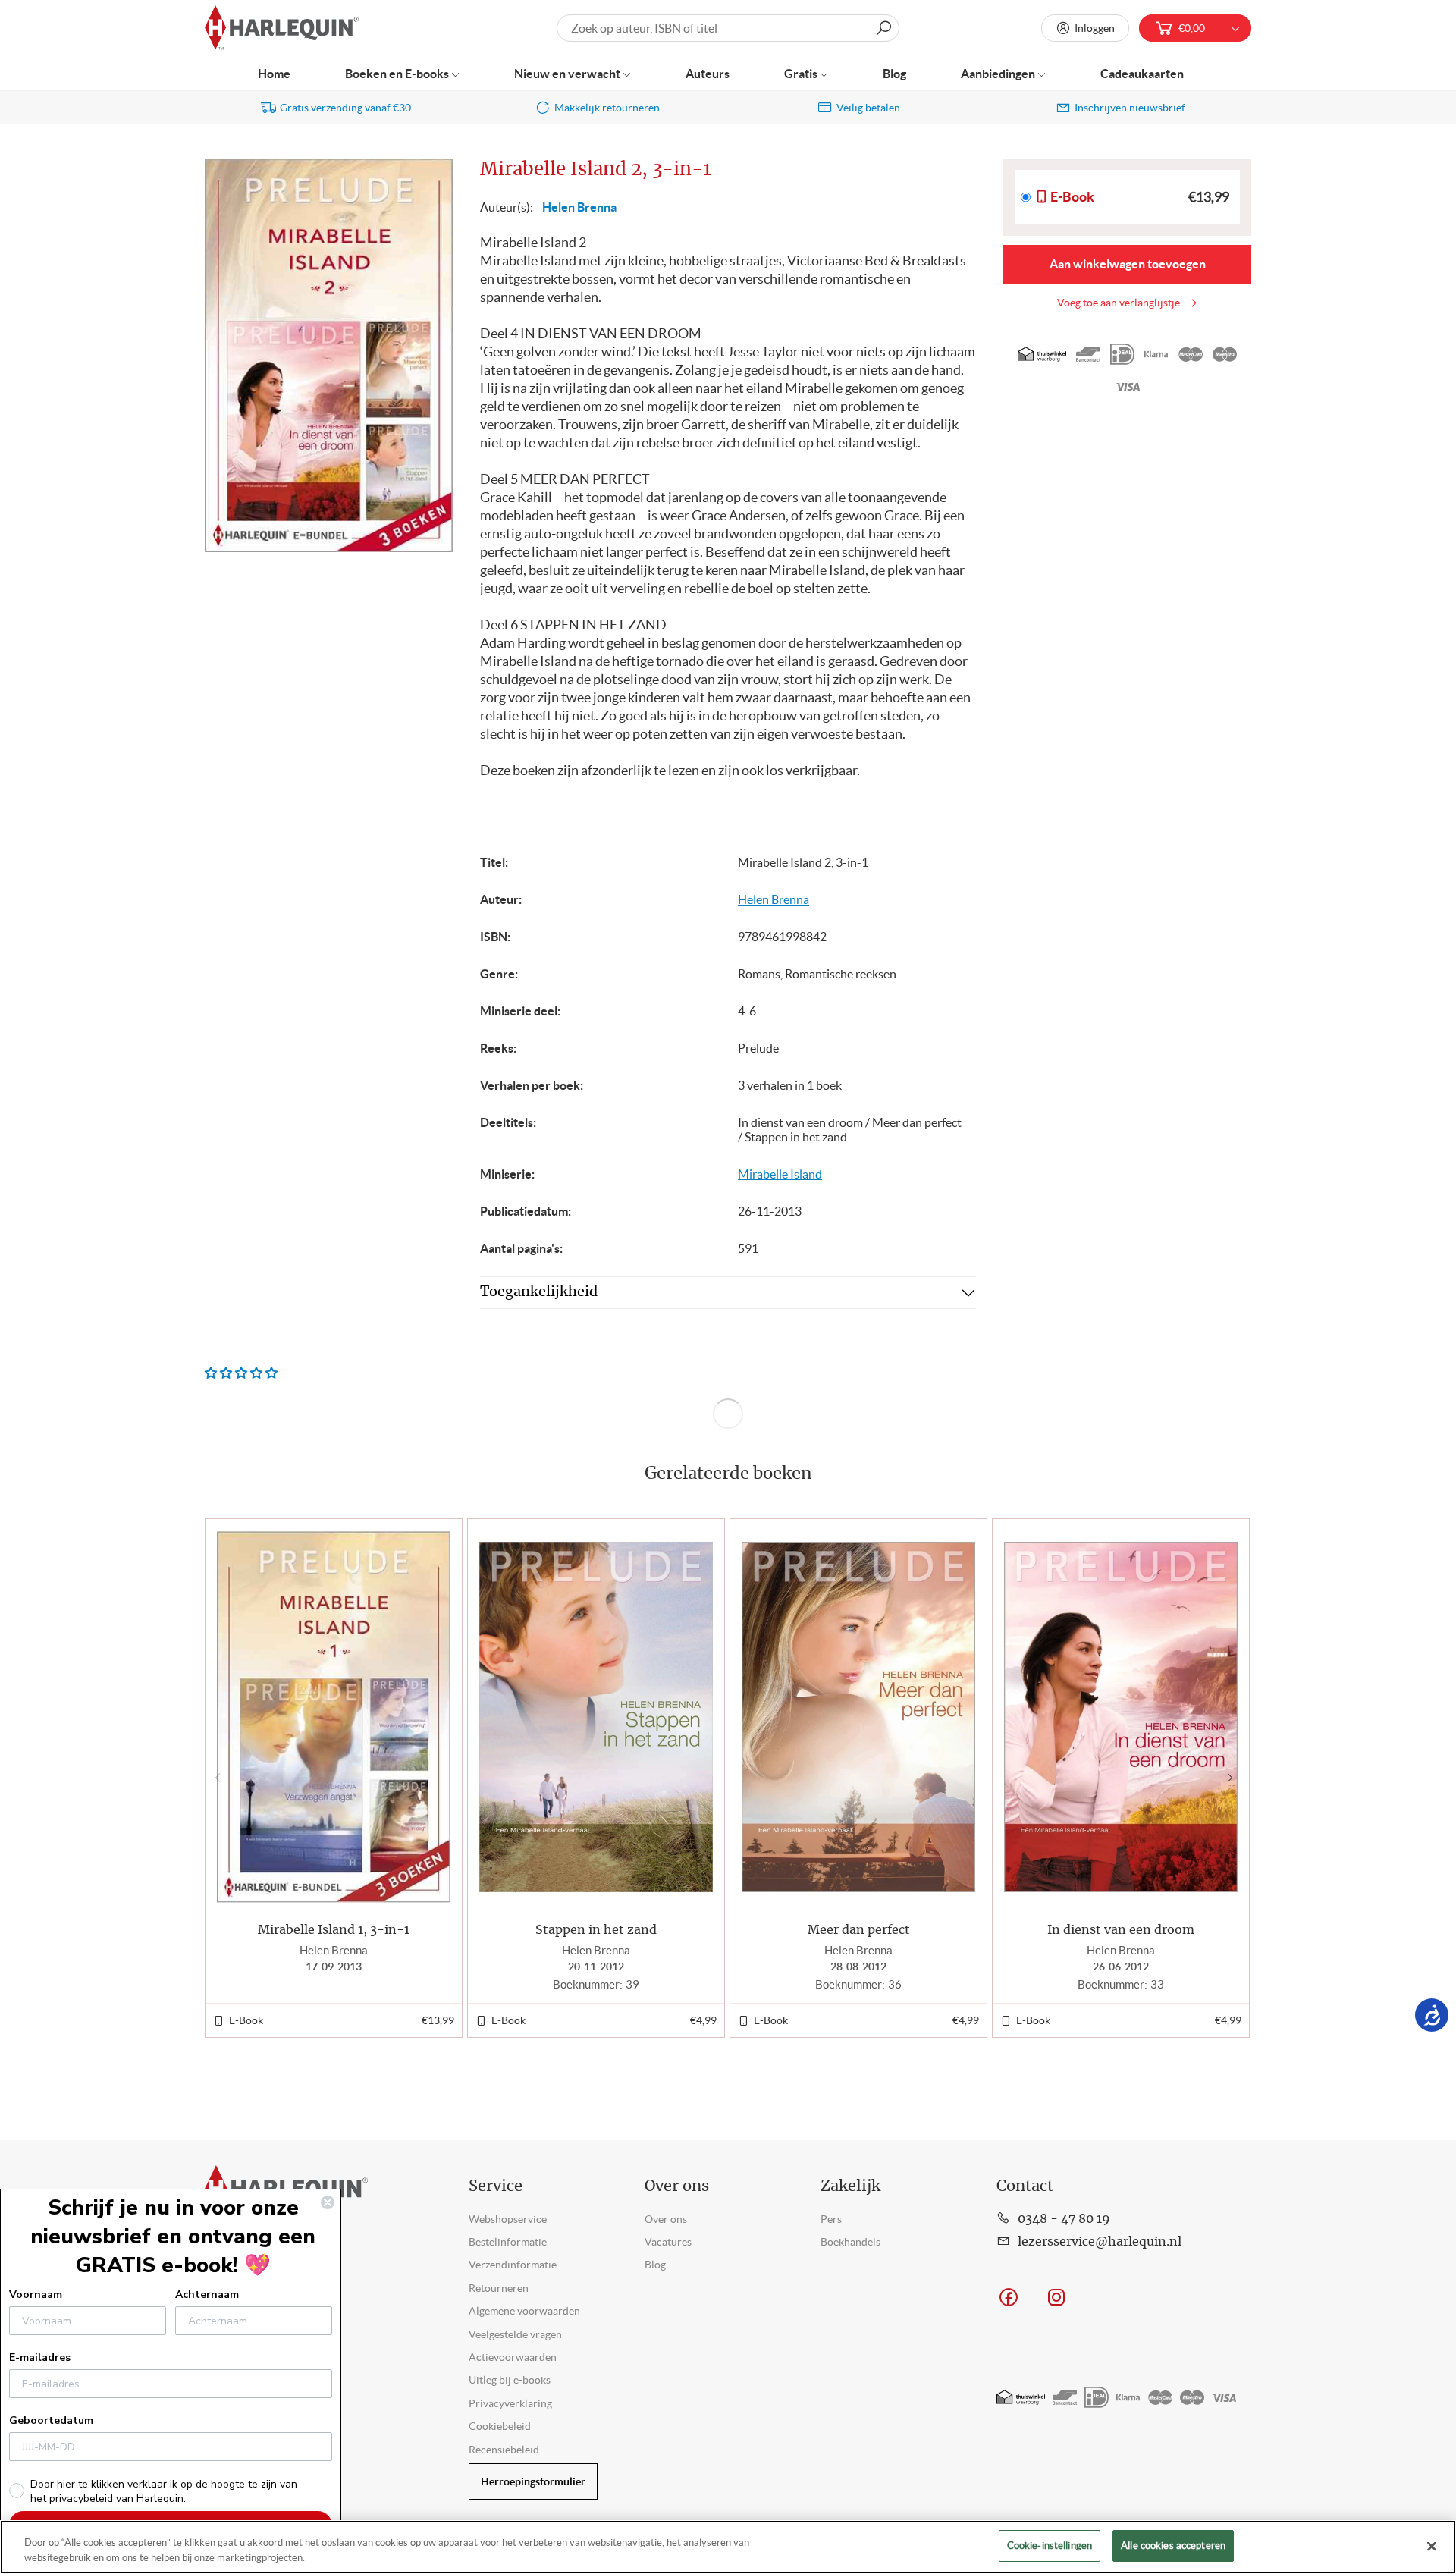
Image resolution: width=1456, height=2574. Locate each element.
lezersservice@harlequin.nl (1100, 2242)
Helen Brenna (579, 207)
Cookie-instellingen (1050, 2546)
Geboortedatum (51, 2420)
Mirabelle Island (780, 1174)
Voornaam (36, 2295)
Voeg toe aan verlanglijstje (1121, 303)
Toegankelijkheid (539, 1292)
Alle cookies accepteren (1173, 2546)
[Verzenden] (883, 28)
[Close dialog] (328, 2202)
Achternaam (207, 2295)
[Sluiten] (1432, 2546)
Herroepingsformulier (533, 2481)
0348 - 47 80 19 (1064, 2219)
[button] (1233, 1778)
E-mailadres (40, 2357)
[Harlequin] (282, 28)
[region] (728, 2547)
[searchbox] (728, 28)
